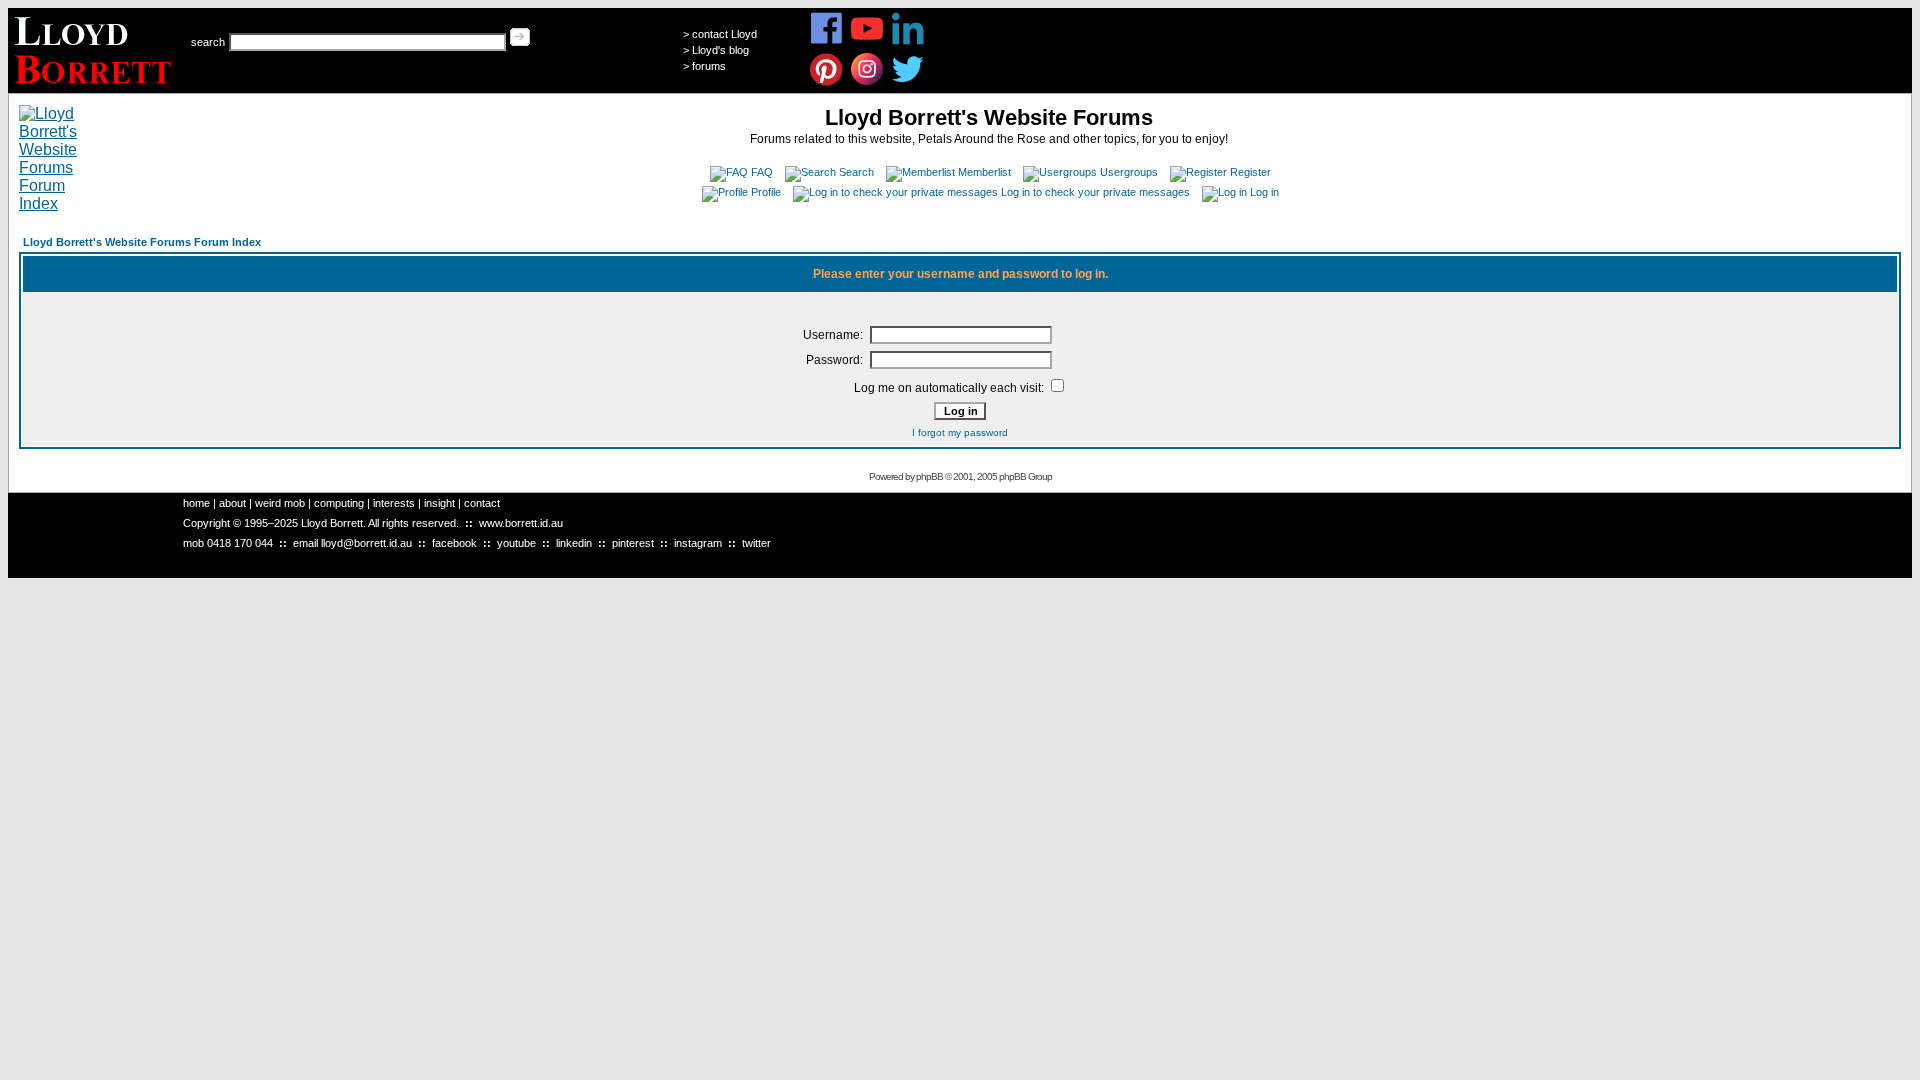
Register (1250, 172)
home (196, 503)
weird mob (280, 503)
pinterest (633, 543)
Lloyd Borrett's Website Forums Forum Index (142, 242)
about (232, 503)
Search (856, 172)
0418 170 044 (240, 543)
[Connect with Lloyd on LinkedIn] (908, 41)
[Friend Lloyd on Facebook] (826, 41)
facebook (454, 543)
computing (339, 503)
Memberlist (984, 172)
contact (482, 503)
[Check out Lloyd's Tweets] (908, 82)
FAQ (762, 172)
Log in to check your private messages (1095, 192)
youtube (516, 543)
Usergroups (1129, 172)
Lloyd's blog (720, 50)
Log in (1264, 192)
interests (394, 503)
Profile (766, 192)
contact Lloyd (724, 34)
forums (709, 66)
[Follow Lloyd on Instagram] (867, 82)
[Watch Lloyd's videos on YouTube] (867, 41)
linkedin (574, 543)
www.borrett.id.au (521, 523)
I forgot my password (960, 432)
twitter (756, 543)
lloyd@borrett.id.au (366, 543)
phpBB (929, 476)
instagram (698, 543)
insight (439, 503)
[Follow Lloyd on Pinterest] (826, 82)
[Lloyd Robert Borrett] (95, 87)
